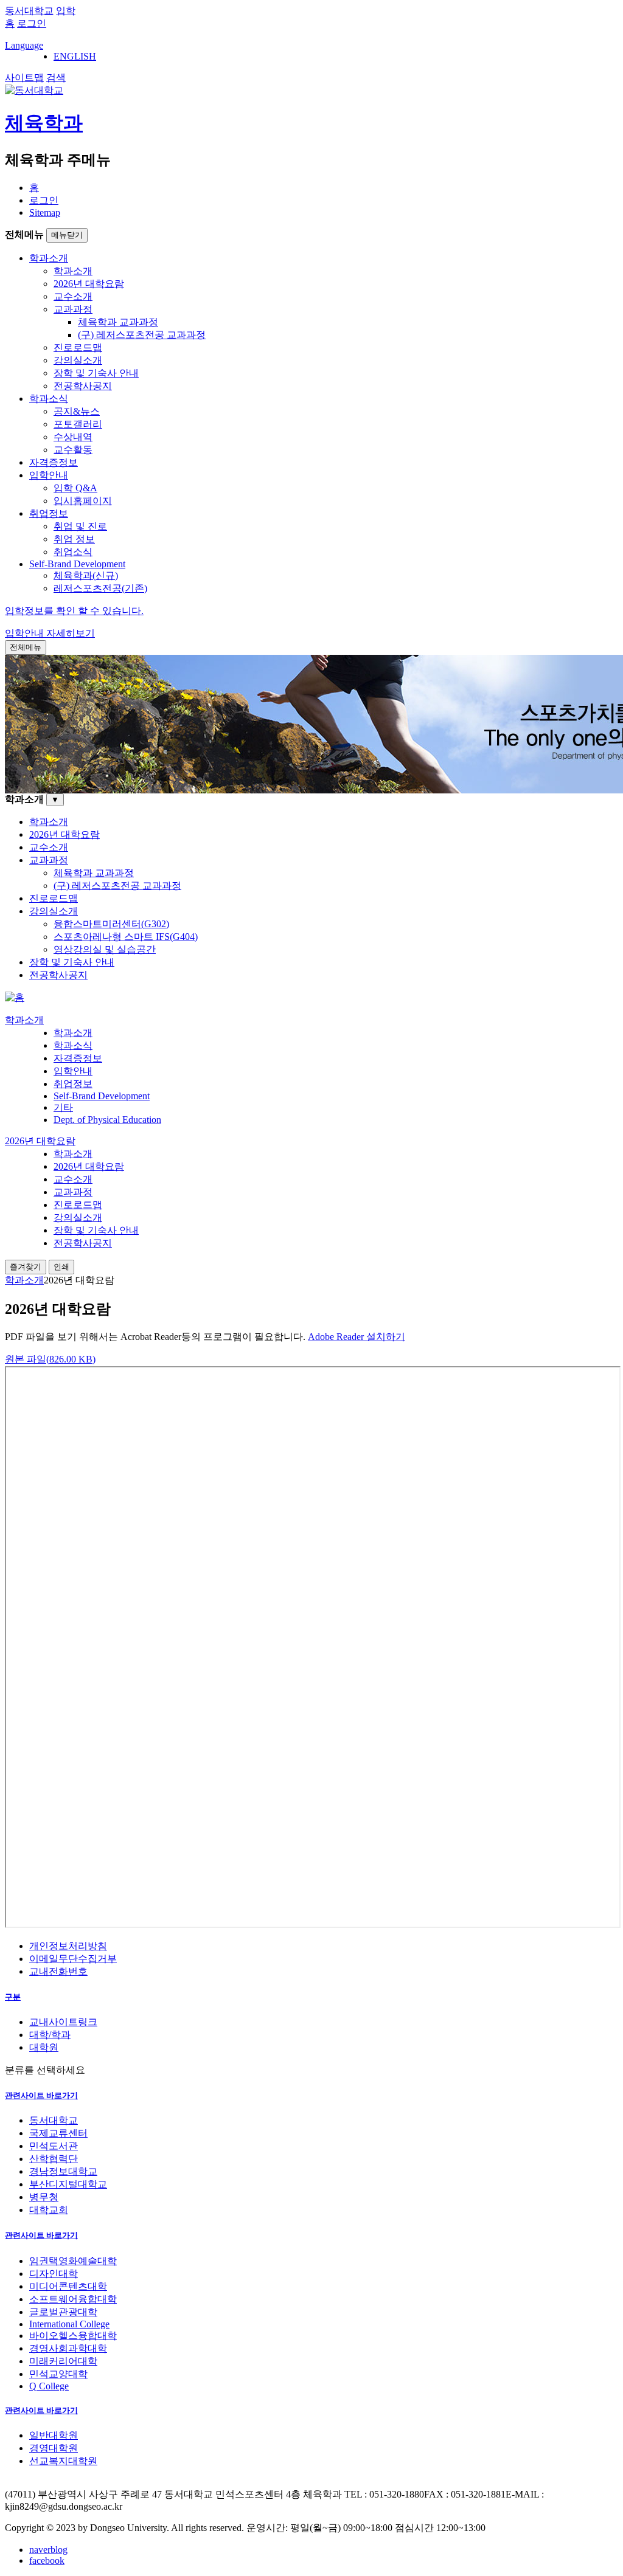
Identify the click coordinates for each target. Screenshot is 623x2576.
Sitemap (45, 212)
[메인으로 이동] (15, 997)
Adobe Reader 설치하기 (357, 1337)
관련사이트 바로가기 (41, 2095)
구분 (13, 1997)
